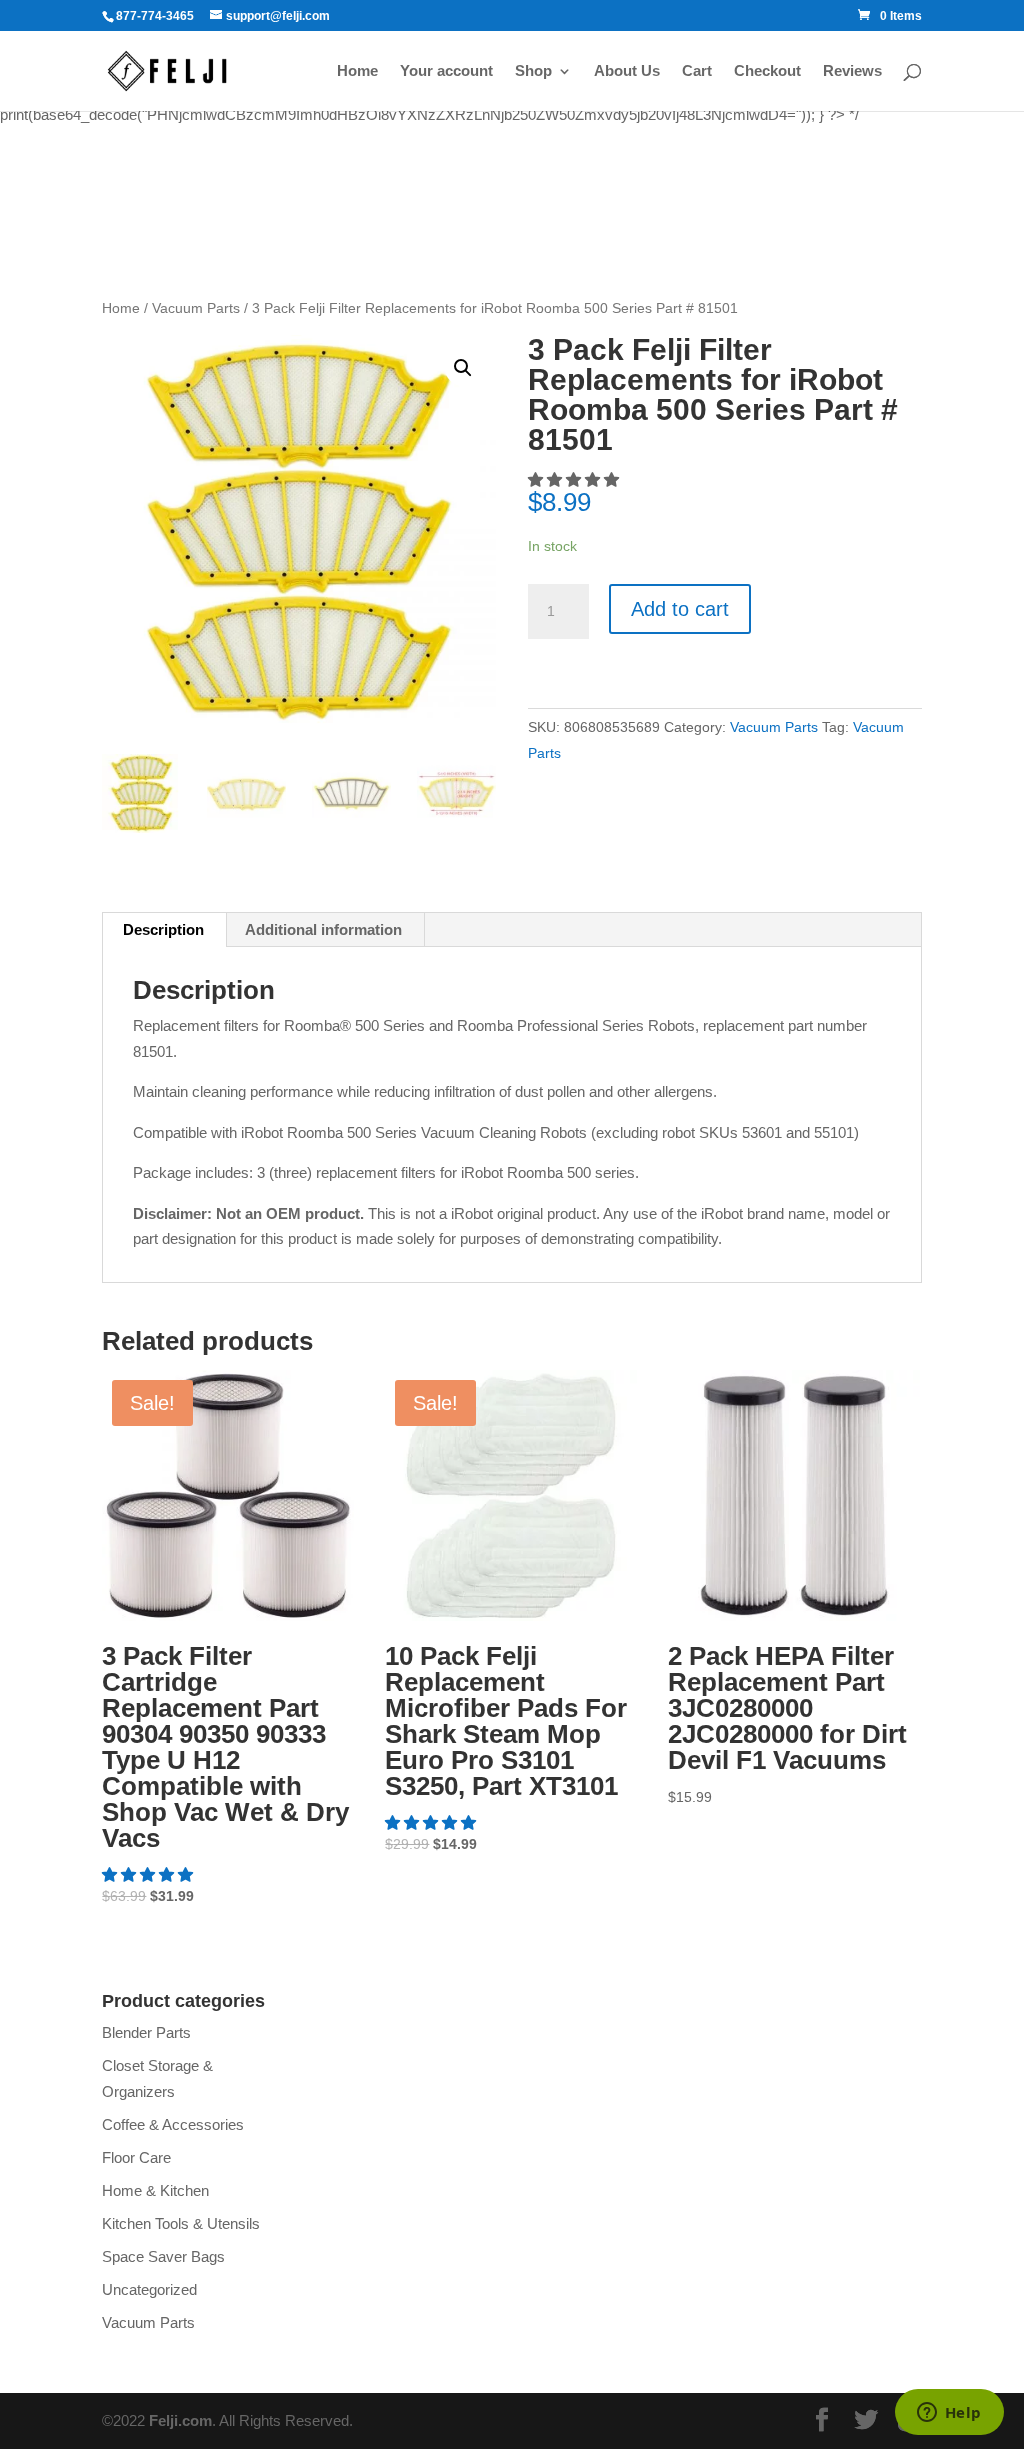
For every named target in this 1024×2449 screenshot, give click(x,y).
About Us (627, 71)
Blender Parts (146, 2032)
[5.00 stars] (575, 479)
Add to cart (680, 609)
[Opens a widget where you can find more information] (949, 2414)
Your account (446, 71)
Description (163, 929)
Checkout (767, 71)
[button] (149, 1874)
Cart (697, 71)
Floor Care (136, 2157)
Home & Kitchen (155, 2190)
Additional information (323, 929)
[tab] (164, 930)
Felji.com (180, 2420)
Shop (533, 71)
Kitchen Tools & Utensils (181, 2223)
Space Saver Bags (163, 2256)
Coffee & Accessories (173, 2124)
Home (357, 71)
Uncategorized (149, 2289)
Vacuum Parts (196, 308)
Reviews (852, 71)
